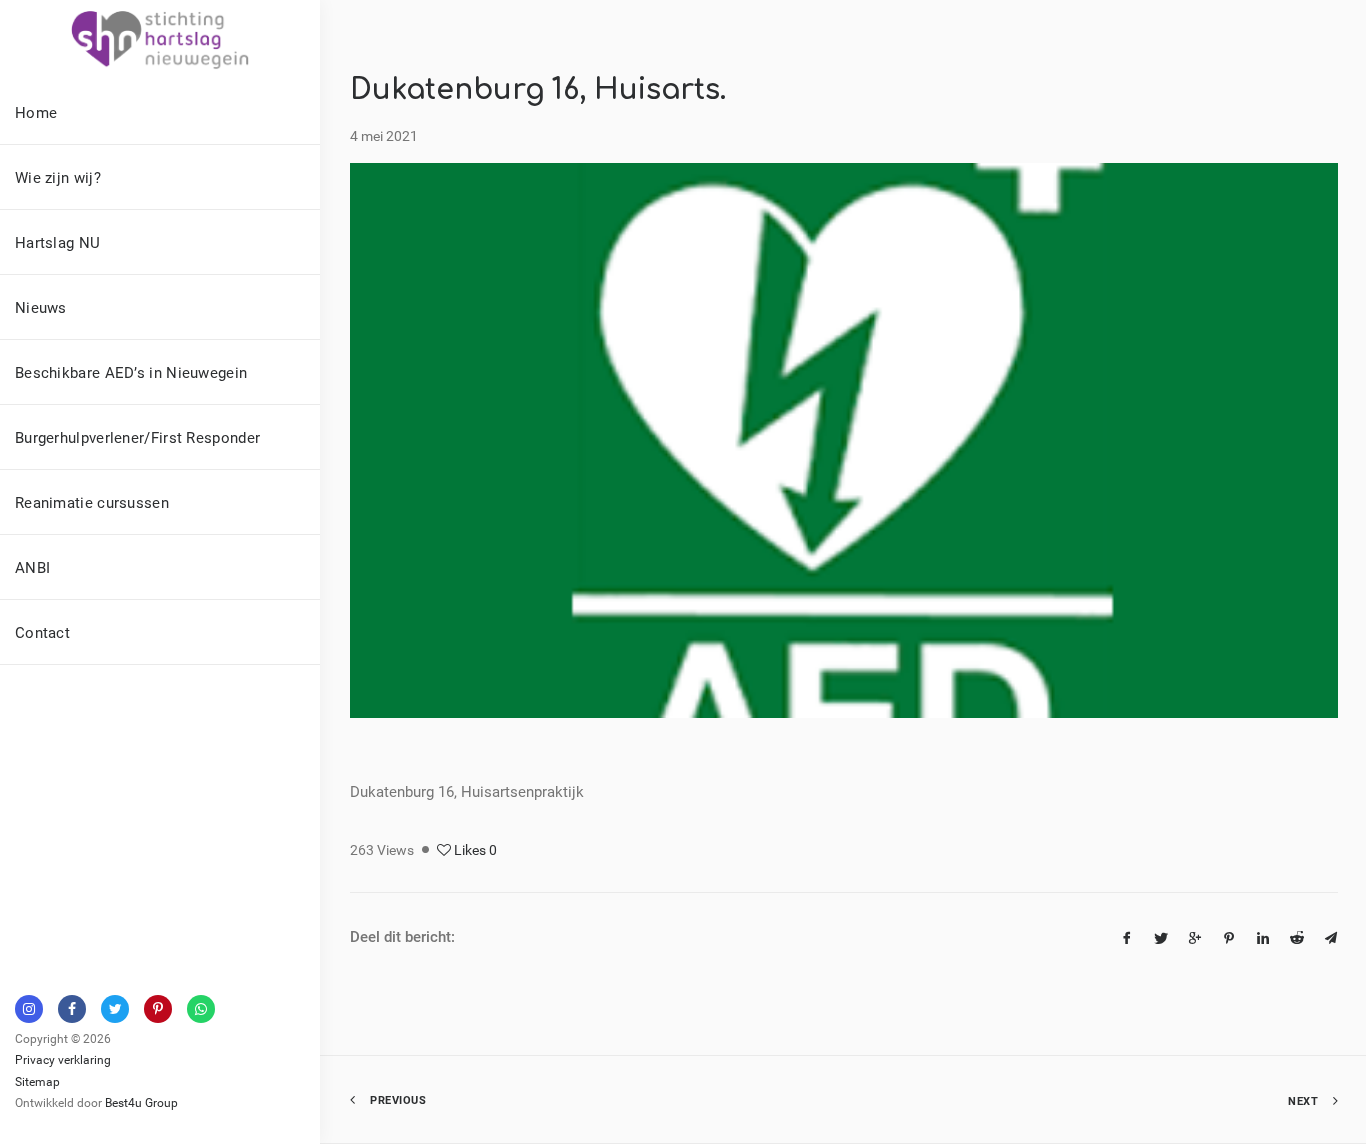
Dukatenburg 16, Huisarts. (538, 90)
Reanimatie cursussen (92, 502)
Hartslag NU (57, 242)
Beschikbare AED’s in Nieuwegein (131, 372)
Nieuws (41, 307)
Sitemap (37, 1081)
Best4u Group (141, 1102)
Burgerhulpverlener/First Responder (137, 437)
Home (36, 112)
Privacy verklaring (63, 1059)
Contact (42, 632)
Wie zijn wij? (58, 177)
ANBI (32, 567)
